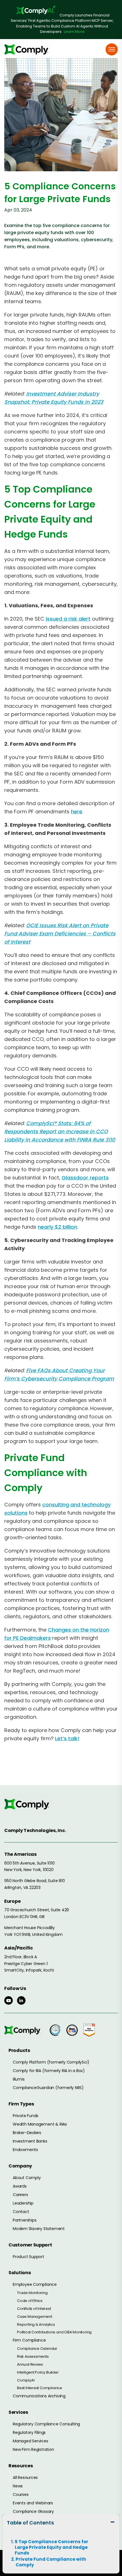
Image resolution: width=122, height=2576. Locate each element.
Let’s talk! (67, 1738)
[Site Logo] (28, 49)
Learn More (74, 32)
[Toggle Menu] (112, 49)
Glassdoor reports (85, 1178)
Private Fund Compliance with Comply (51, 2562)
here (77, 812)
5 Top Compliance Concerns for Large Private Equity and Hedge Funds (51, 2547)
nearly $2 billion (57, 1227)
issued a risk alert (68, 619)
